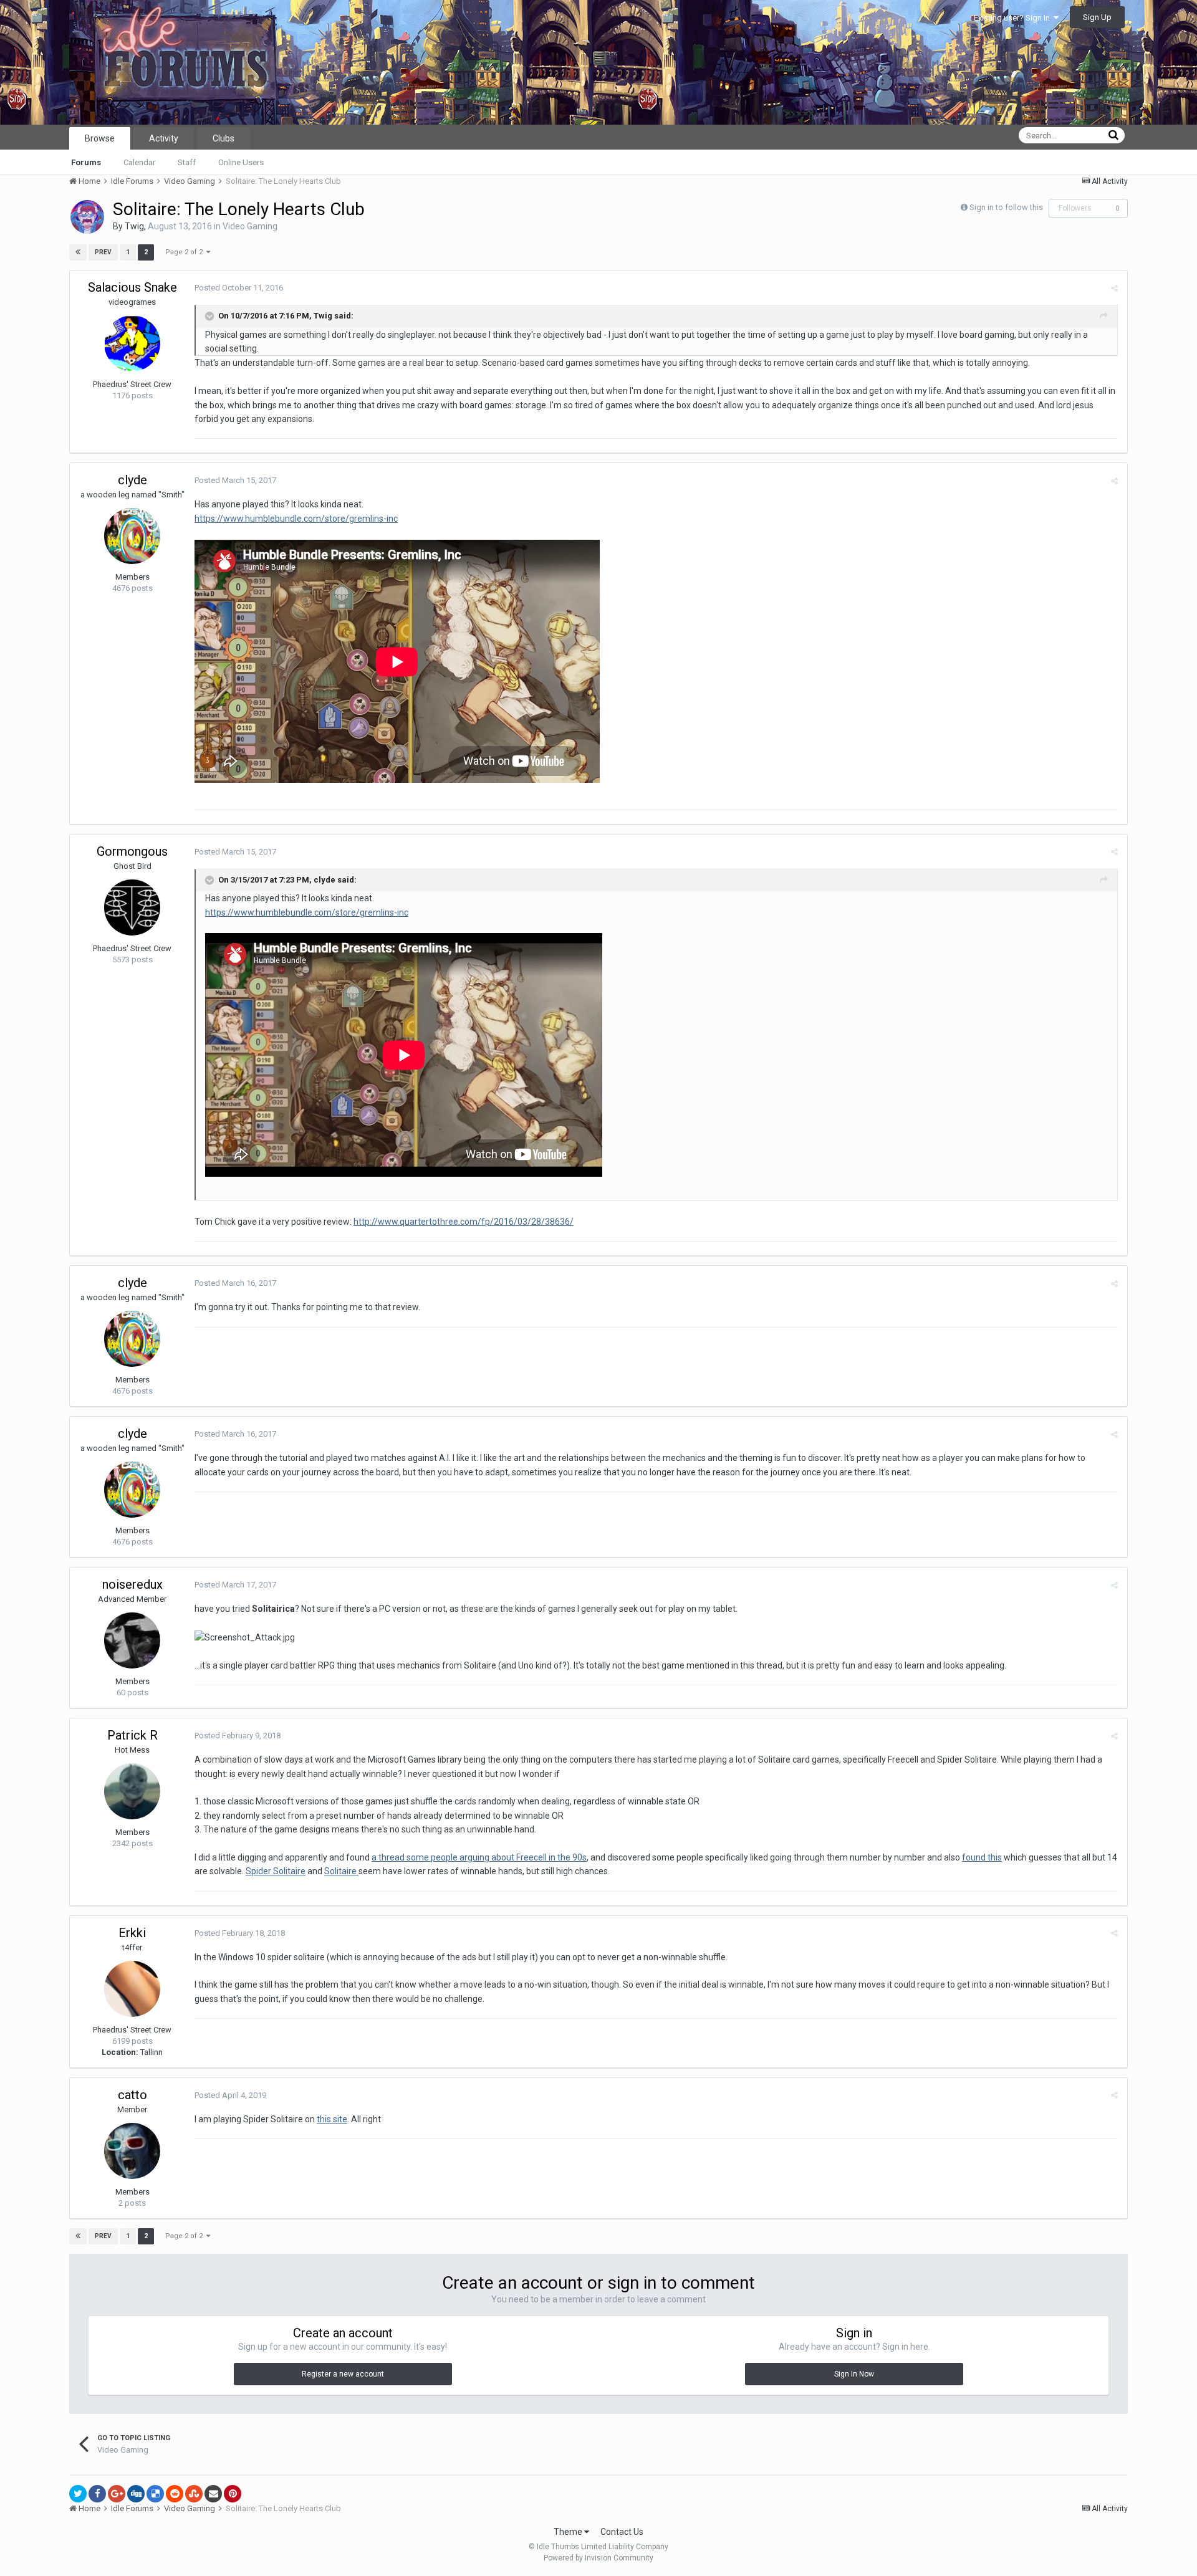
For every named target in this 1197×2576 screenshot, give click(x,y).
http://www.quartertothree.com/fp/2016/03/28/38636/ (464, 1222)
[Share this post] (1114, 288)
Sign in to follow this (1006, 207)
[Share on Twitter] (78, 2494)
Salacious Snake (132, 287)
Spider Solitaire (276, 1871)
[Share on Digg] (136, 2494)
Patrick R (132, 1735)
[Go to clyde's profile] (132, 536)
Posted (239, 288)
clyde (132, 480)
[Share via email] (213, 2494)
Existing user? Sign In (1014, 18)
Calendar (139, 162)
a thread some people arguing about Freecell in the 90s (479, 1857)
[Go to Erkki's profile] (132, 1989)
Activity (164, 138)
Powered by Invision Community (598, 2558)
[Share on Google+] (117, 2494)
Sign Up (1097, 17)
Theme (569, 2532)
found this (982, 1857)
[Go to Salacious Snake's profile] (132, 343)
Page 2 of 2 (186, 252)
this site (332, 2119)
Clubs (224, 138)
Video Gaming (250, 226)
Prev (103, 252)
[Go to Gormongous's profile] (132, 907)
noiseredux (132, 1584)
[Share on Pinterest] (233, 2494)
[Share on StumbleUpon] (194, 2494)
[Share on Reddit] (175, 2494)
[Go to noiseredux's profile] (132, 1640)
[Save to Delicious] (155, 2494)
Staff (187, 162)
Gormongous (132, 851)
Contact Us (622, 2532)
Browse (100, 138)
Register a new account (343, 2374)
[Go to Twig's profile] (87, 217)
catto (132, 2095)
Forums (86, 162)
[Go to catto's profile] (132, 2151)
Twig (134, 226)
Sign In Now (854, 2374)
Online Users (241, 162)
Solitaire (341, 1871)
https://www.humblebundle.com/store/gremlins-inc (296, 519)
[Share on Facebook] (97, 2494)
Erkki (132, 1933)
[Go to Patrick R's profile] (132, 1791)
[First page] (78, 252)
